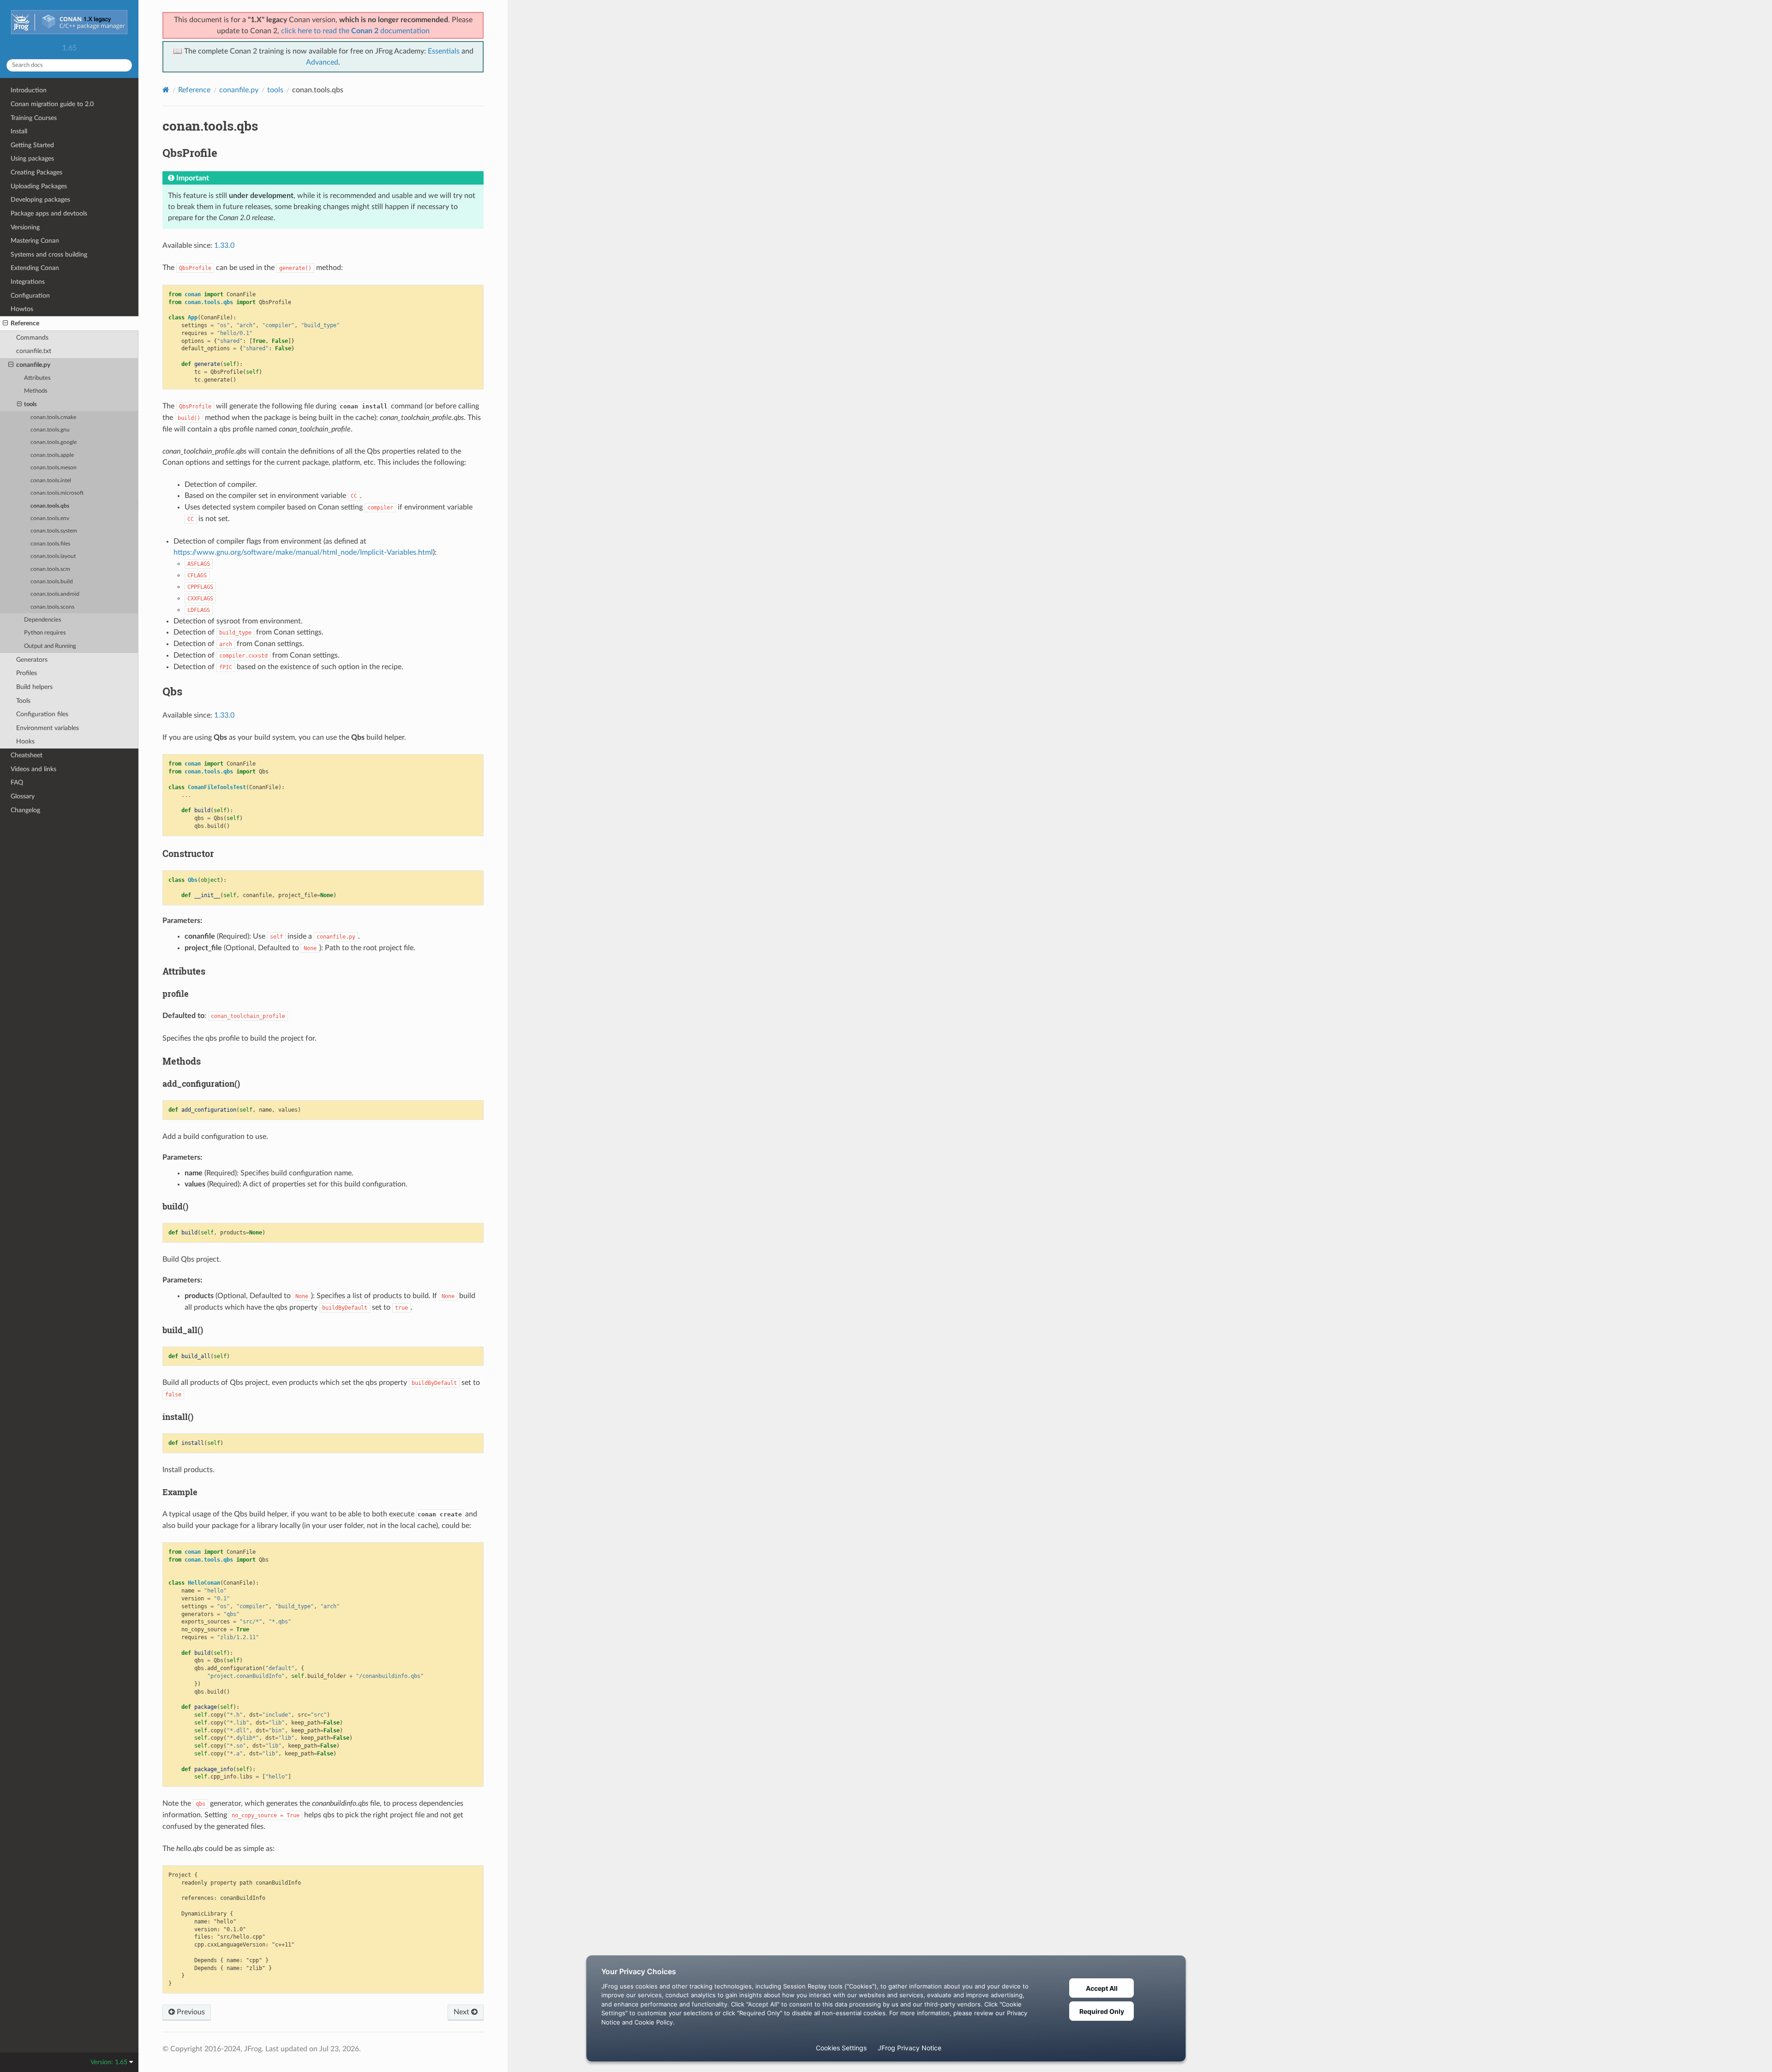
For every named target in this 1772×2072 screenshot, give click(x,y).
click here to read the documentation (355, 31)
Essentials (444, 51)
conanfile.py (33, 365)
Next (462, 2012)
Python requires (45, 633)
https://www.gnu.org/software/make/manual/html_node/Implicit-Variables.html (303, 552)
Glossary (23, 796)
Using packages (32, 159)
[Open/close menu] (5, 323)
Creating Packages (36, 172)
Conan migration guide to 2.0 (52, 104)
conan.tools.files (50, 544)
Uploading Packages (39, 186)
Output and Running (50, 646)
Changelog (25, 810)
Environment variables (48, 728)
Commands (32, 338)
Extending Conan (35, 268)
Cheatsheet (27, 755)
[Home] (166, 90)
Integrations (28, 282)
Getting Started (32, 145)
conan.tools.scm (50, 569)
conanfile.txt (34, 351)
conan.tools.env (50, 518)
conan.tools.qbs (50, 506)
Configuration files (42, 714)
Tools (23, 701)
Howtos (22, 309)
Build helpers (34, 687)
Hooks (25, 741)
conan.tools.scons (52, 607)
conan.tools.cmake (53, 417)
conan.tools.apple (52, 455)
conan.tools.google (54, 442)
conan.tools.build (52, 582)
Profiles (27, 673)
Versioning (25, 227)
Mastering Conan (35, 241)
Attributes (37, 378)
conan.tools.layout (53, 556)
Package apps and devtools (49, 213)
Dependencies (43, 620)
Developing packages (40, 200)
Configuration (30, 296)
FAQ (17, 782)
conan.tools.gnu (50, 430)
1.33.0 (224, 246)
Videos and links (33, 769)
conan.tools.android (55, 594)
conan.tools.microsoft (57, 493)
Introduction (29, 90)
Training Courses (34, 118)
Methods (36, 391)
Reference (25, 323)
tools (30, 404)
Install (19, 131)
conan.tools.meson (54, 468)
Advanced (322, 62)
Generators (32, 660)
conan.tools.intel (51, 481)
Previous (190, 2012)
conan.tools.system (54, 531)
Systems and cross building (49, 255)
